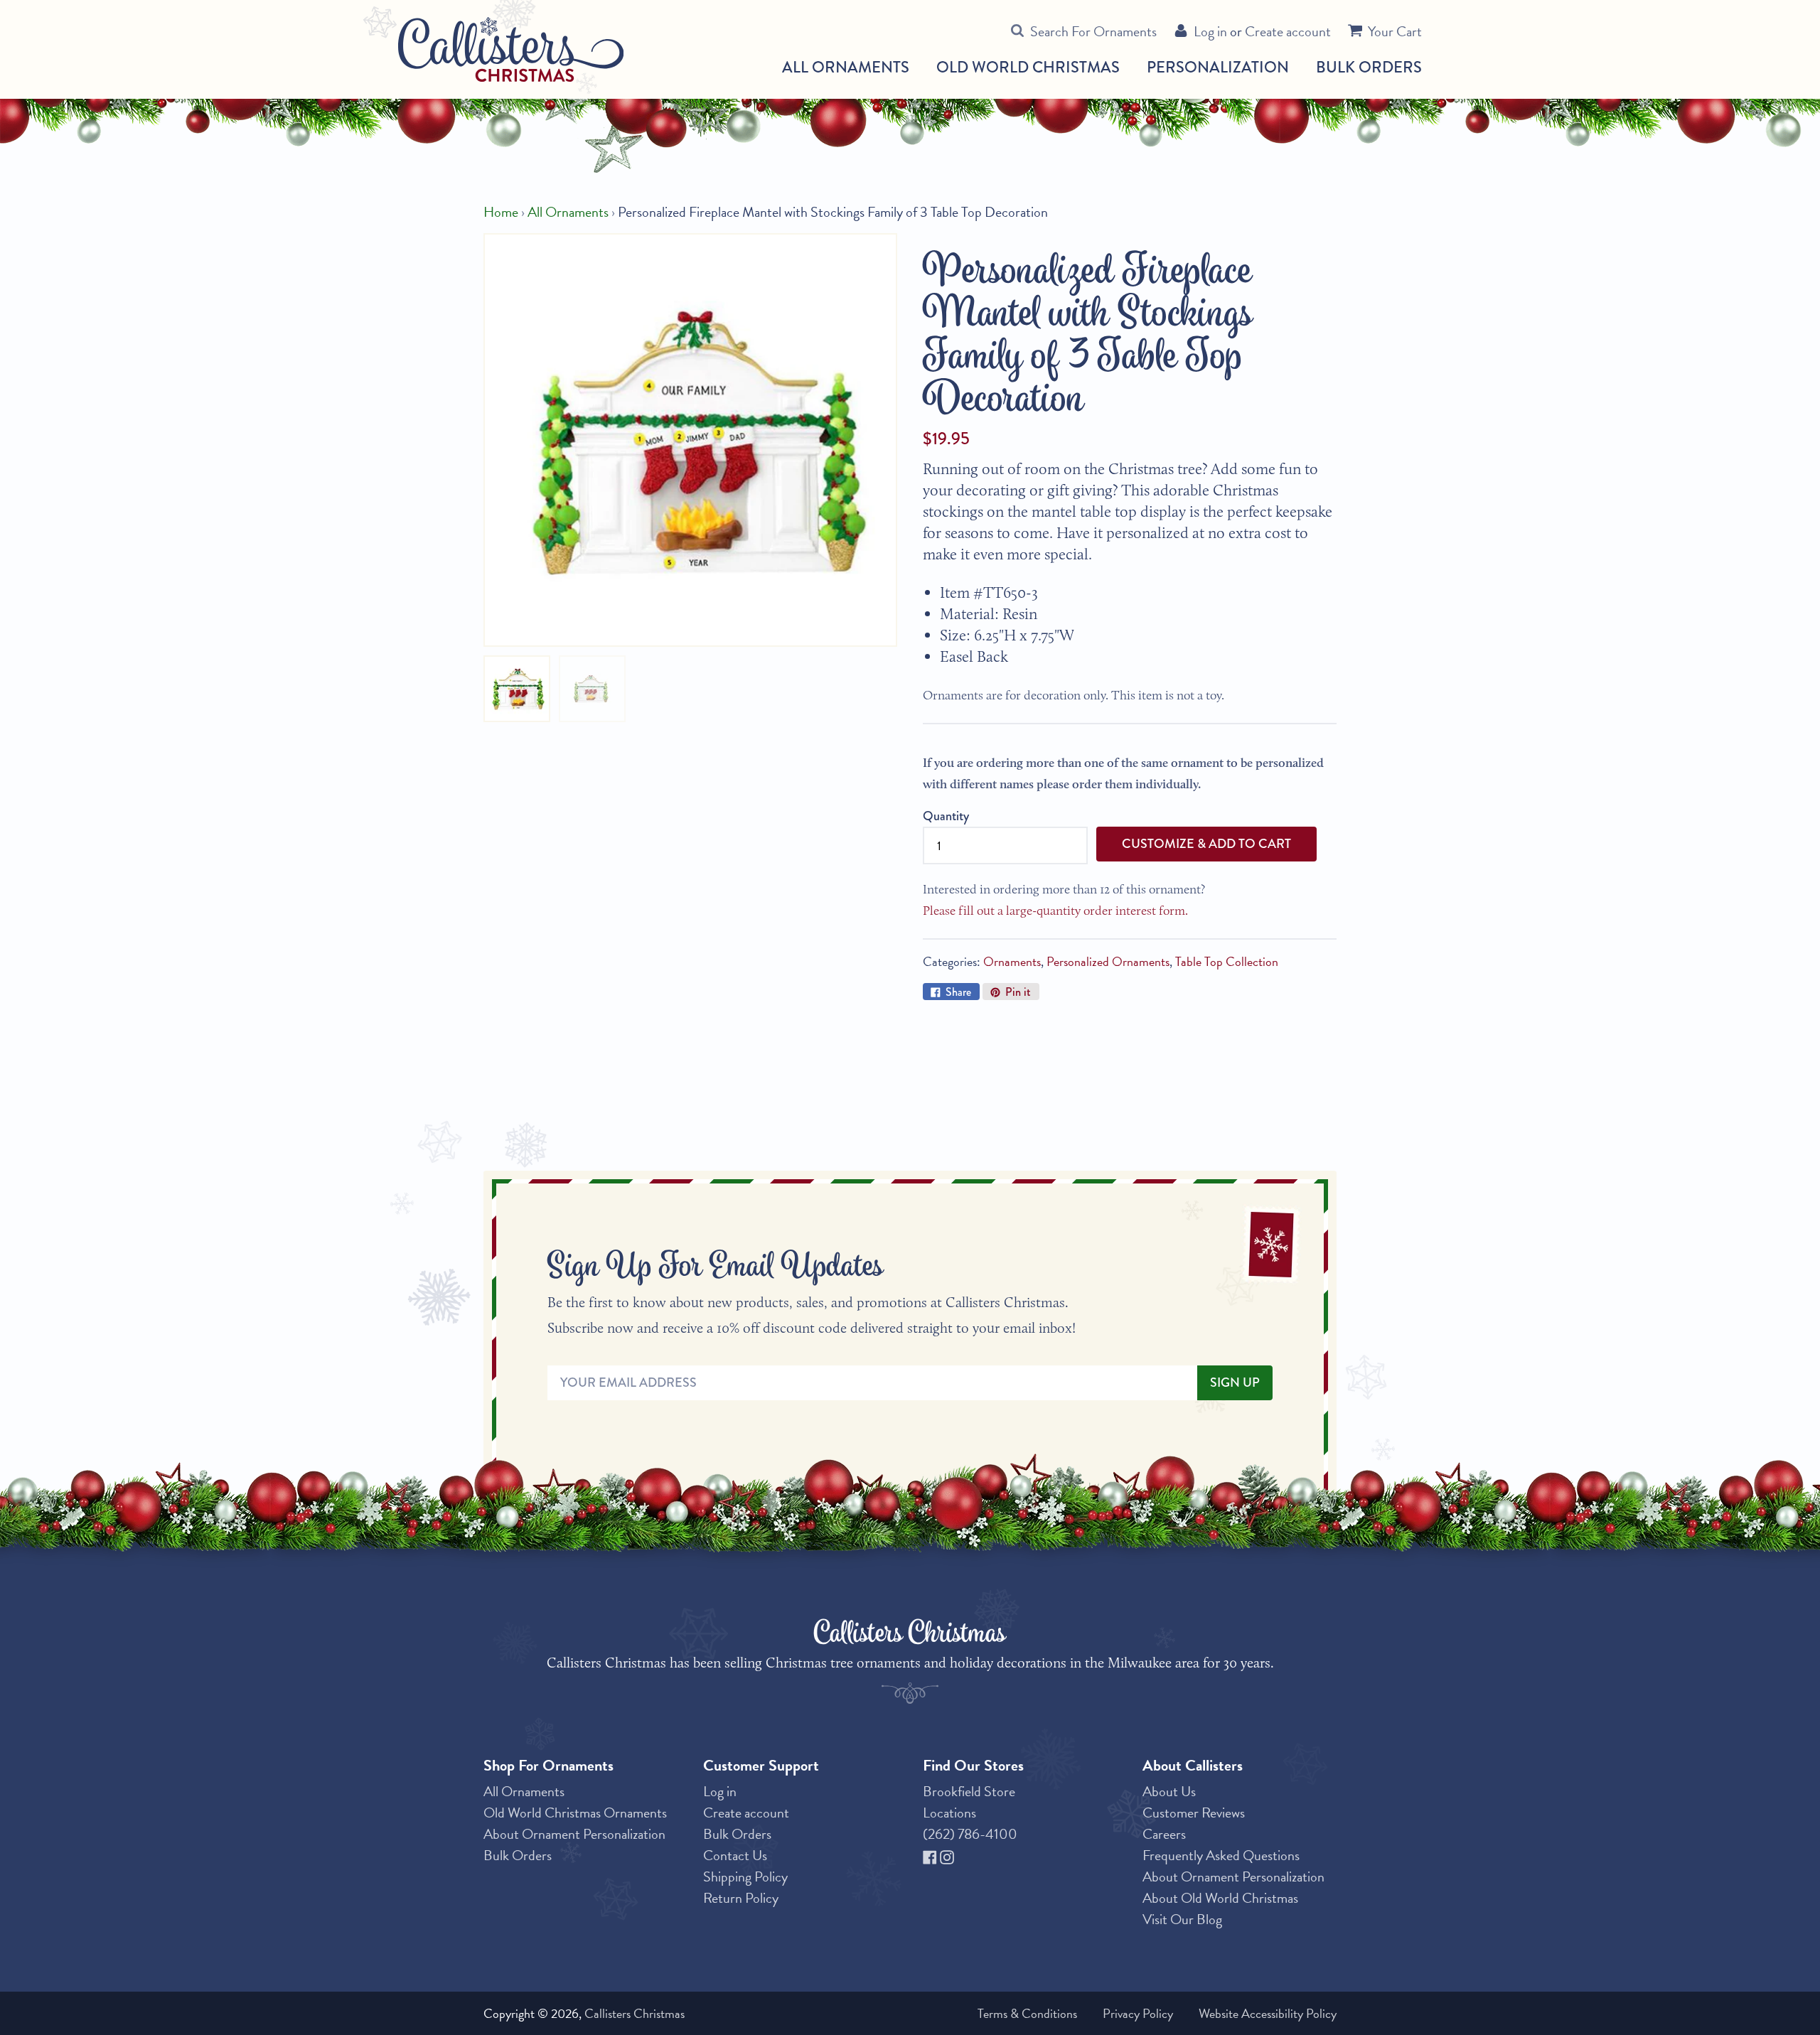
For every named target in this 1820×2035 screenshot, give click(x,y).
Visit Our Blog (1182, 1919)
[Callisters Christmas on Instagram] (947, 1855)
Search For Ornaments (1093, 31)
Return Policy (741, 1898)
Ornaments (1012, 961)
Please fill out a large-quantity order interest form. (1055, 911)
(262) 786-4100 (970, 1834)
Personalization (1218, 67)
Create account (1288, 31)
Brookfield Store (969, 1791)
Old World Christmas (1028, 68)
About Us (1169, 1791)
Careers (1164, 1834)
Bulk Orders (1369, 67)
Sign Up (1235, 1382)
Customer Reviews (1194, 1813)
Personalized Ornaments (1108, 961)
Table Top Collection (1227, 961)
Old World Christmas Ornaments (575, 1813)
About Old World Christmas (1220, 1898)
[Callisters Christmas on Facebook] (931, 1855)
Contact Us (735, 1855)
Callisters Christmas (635, 2013)
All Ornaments (846, 68)
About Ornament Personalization (574, 1834)
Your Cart (1395, 31)
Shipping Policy (745, 1876)
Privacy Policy (1138, 2013)
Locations (949, 1813)
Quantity (946, 816)
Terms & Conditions (1027, 2013)
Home (501, 212)
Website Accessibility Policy (1268, 2013)
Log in (1210, 31)
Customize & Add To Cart (1206, 844)
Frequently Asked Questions (1221, 1855)
